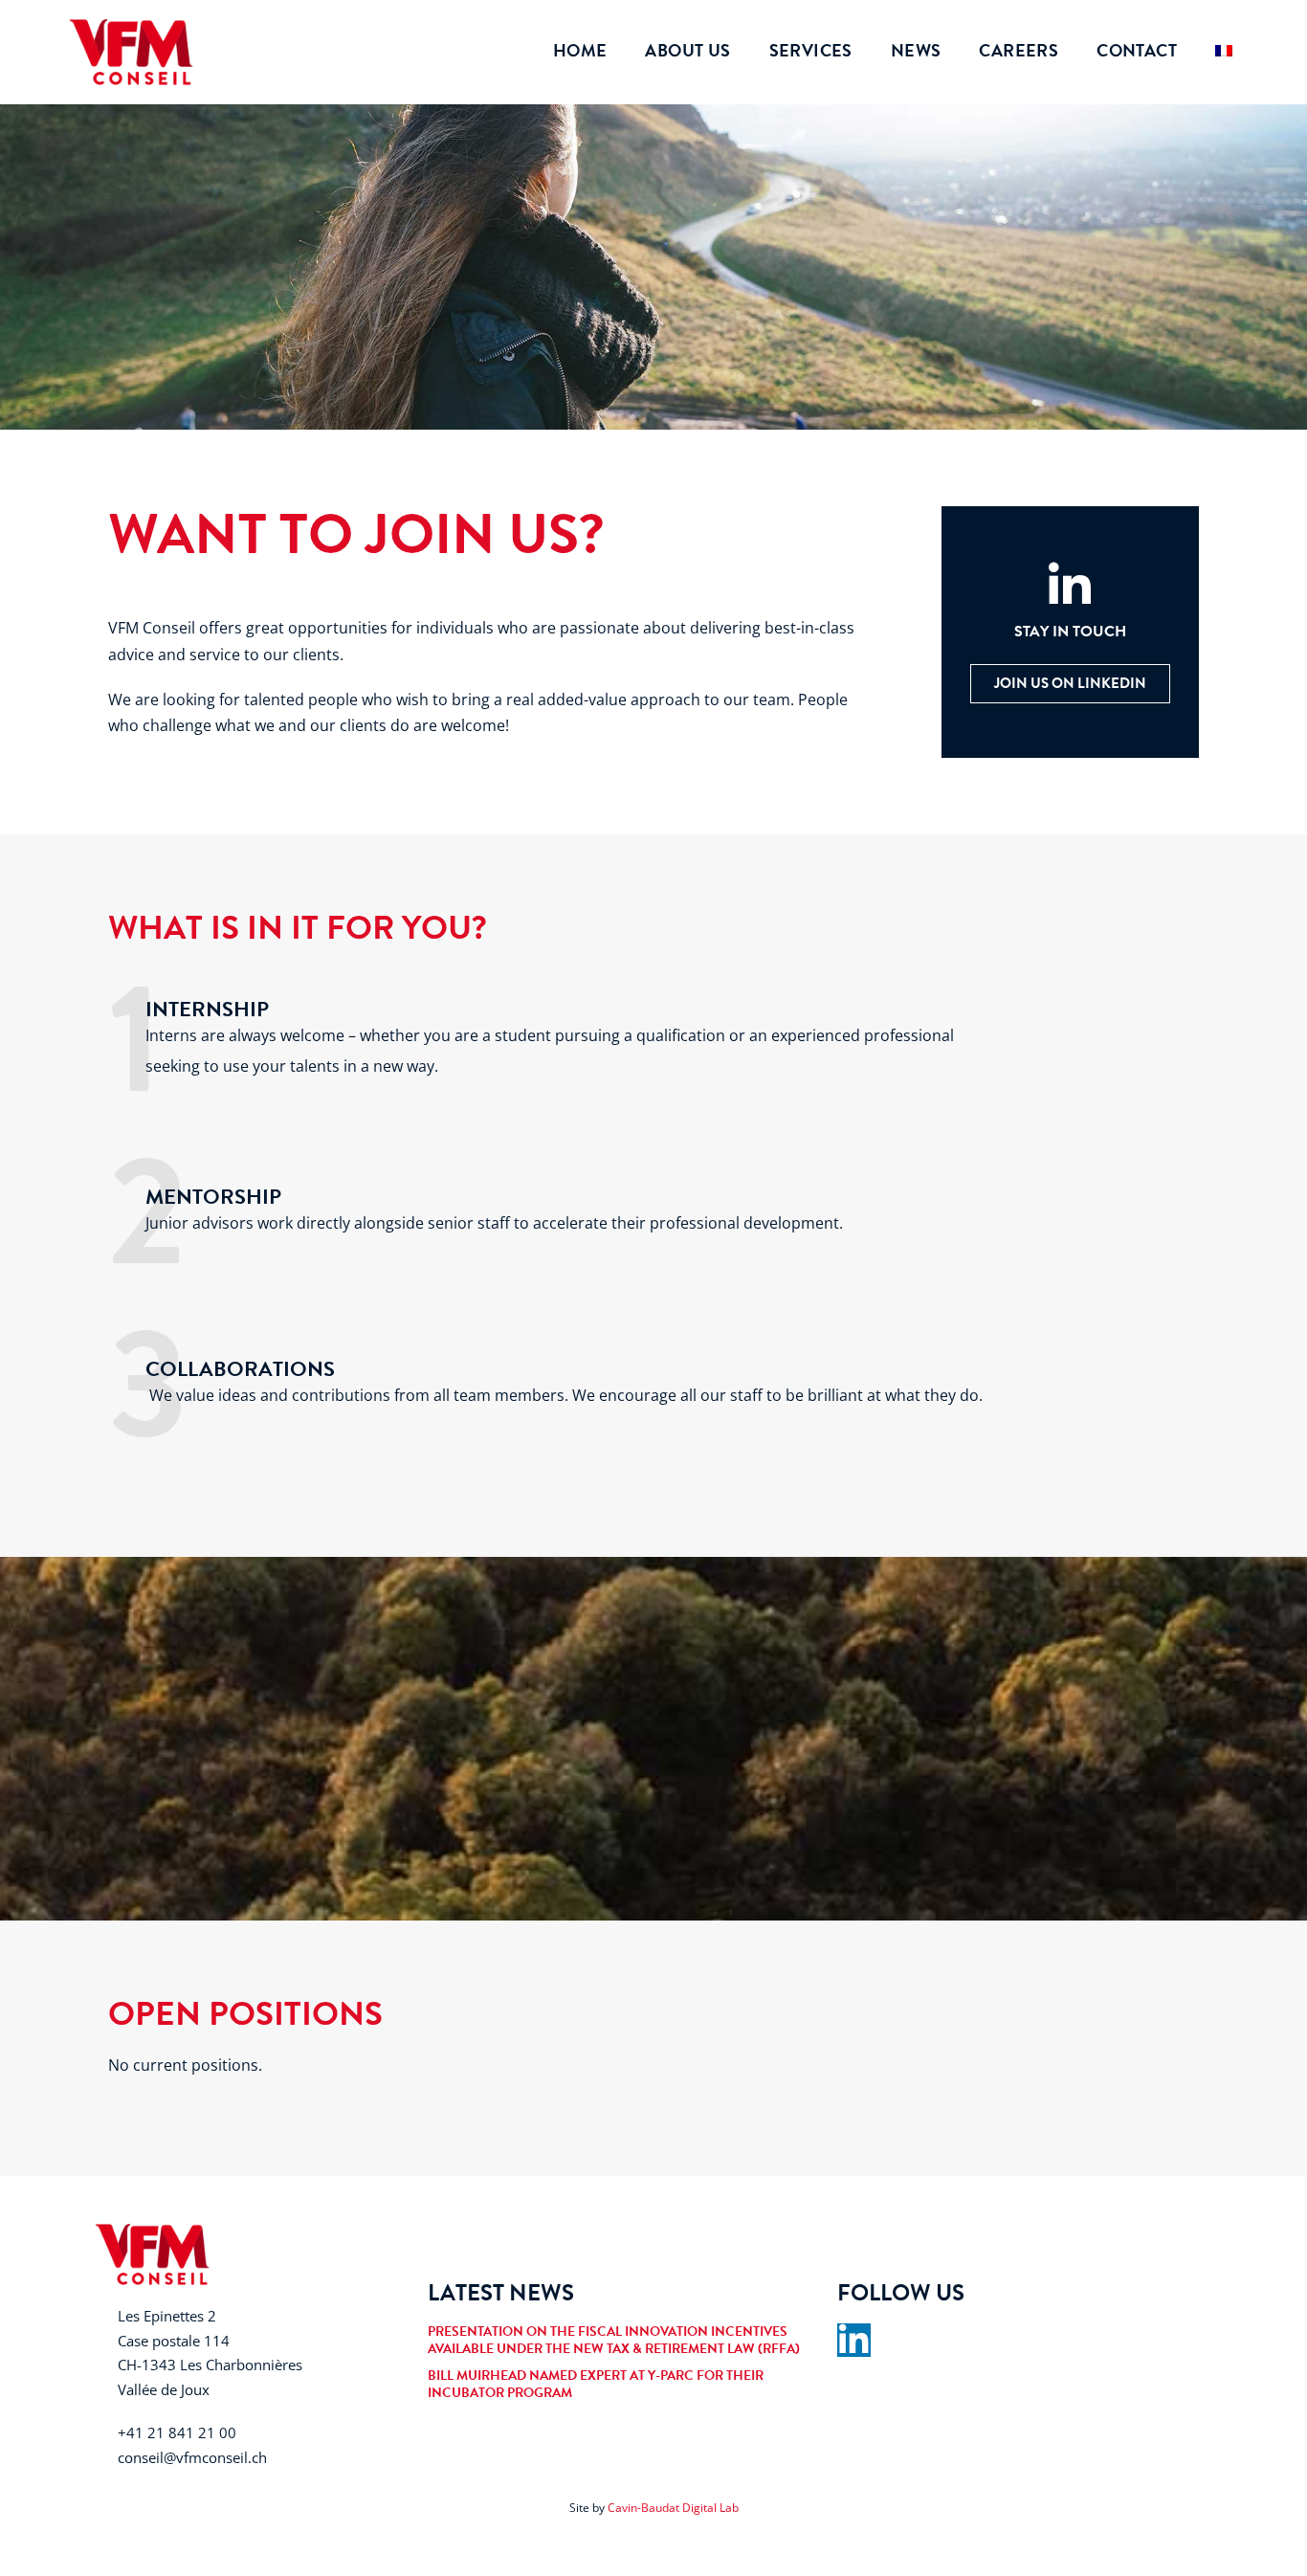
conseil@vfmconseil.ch (192, 2457)
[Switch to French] (1224, 50)
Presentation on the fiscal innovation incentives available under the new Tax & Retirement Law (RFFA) (614, 2340)
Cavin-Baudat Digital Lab (673, 2508)
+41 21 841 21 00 (177, 2432)
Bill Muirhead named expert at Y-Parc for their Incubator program (596, 2384)
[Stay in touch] (1070, 586)
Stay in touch (1070, 632)
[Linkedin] (854, 2340)
